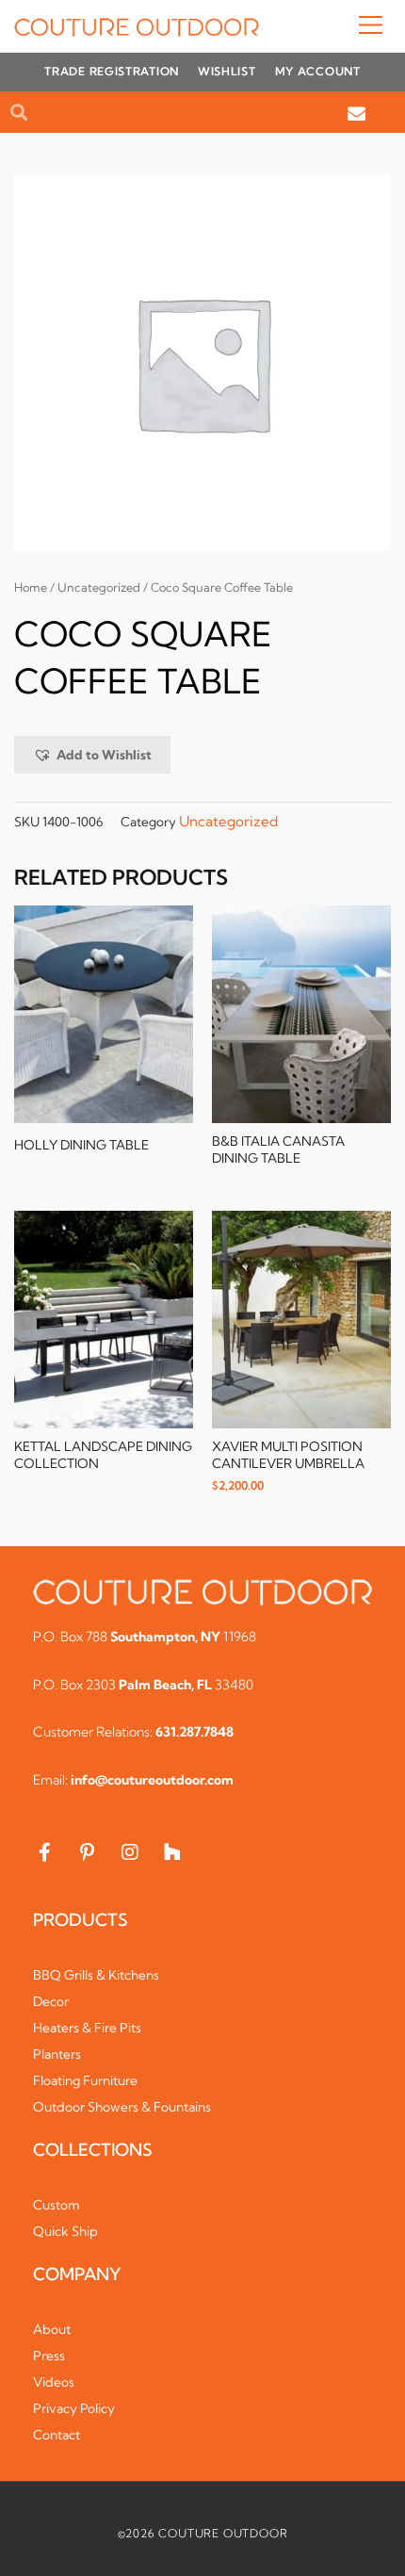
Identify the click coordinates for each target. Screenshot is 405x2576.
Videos (54, 2382)
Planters (57, 2054)
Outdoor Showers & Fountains (122, 2107)
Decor (51, 2001)
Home (31, 587)
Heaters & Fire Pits (87, 2028)
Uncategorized (99, 587)
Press (49, 2356)
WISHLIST (227, 71)
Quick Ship (65, 2231)
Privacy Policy (74, 2408)
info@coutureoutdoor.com (152, 1780)
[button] (325, 26)
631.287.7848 (194, 1732)
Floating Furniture (85, 2080)
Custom (57, 2205)
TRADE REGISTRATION (112, 71)
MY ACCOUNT (318, 71)
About (52, 2329)
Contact (57, 2435)
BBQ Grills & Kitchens (96, 1975)
